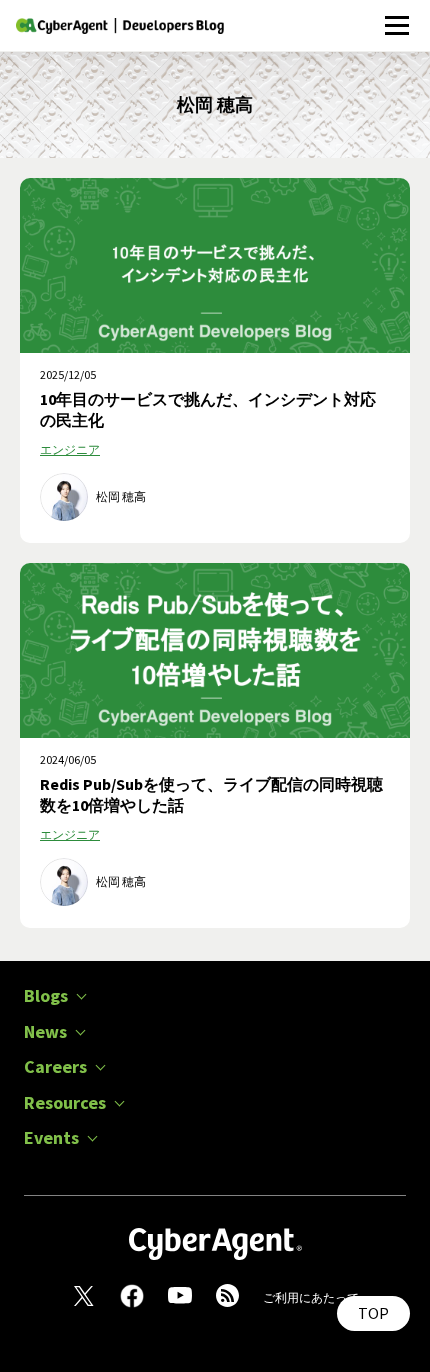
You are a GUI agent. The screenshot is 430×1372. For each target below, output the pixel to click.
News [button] (45, 1032)
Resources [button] (65, 1103)
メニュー (396, 14)
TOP (373, 1313)
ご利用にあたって (311, 1297)
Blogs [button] (46, 996)
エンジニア (70, 449)
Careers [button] (55, 1067)
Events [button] (51, 1138)
